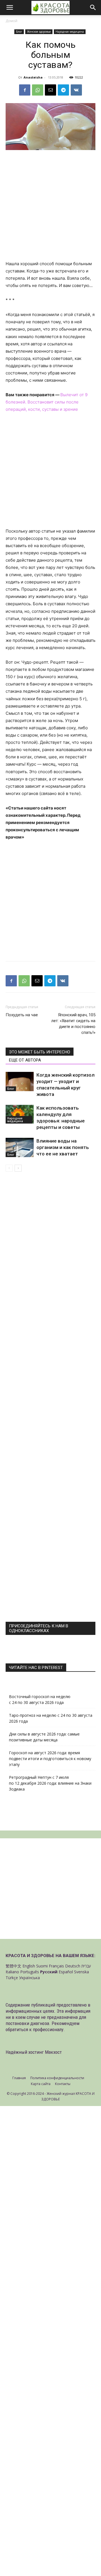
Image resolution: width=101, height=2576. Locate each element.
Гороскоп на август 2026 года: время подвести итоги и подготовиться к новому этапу (50, 1759)
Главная (19, 2078)
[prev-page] (9, 1168)
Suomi (42, 1966)
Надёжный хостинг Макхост (34, 2052)
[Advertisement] (50, 208)
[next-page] (18, 1168)
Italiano (12, 1972)
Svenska (82, 1972)
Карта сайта (41, 2084)
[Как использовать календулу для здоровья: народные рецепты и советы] (20, 1114)
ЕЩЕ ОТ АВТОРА (25, 1060)
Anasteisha (33, 77)
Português (30, 1972)
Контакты (63, 2084)
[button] (10, 8)
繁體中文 (13, 1966)
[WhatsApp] (38, 90)
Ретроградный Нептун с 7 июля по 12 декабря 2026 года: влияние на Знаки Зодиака (50, 1783)
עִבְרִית (86, 1966)
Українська (29, 1978)
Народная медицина (70, 32)
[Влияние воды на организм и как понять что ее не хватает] (20, 1147)
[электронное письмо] (50, 90)
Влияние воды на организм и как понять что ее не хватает (63, 1147)
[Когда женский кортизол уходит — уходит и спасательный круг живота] (20, 1082)
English (29, 1966)
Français (56, 1966)
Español (66, 1972)
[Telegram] (63, 90)
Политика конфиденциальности (57, 2078)
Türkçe (12, 1978)
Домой (12, 21)
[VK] (76, 90)
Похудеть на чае (22, 1015)
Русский (49, 1972)
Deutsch (73, 1966)
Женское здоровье (39, 32)
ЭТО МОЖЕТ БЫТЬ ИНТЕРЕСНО (40, 1052)
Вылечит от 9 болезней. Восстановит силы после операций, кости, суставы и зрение (47, 402)
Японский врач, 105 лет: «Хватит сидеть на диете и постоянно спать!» (73, 1024)
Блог (19, 32)
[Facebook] (25, 90)
